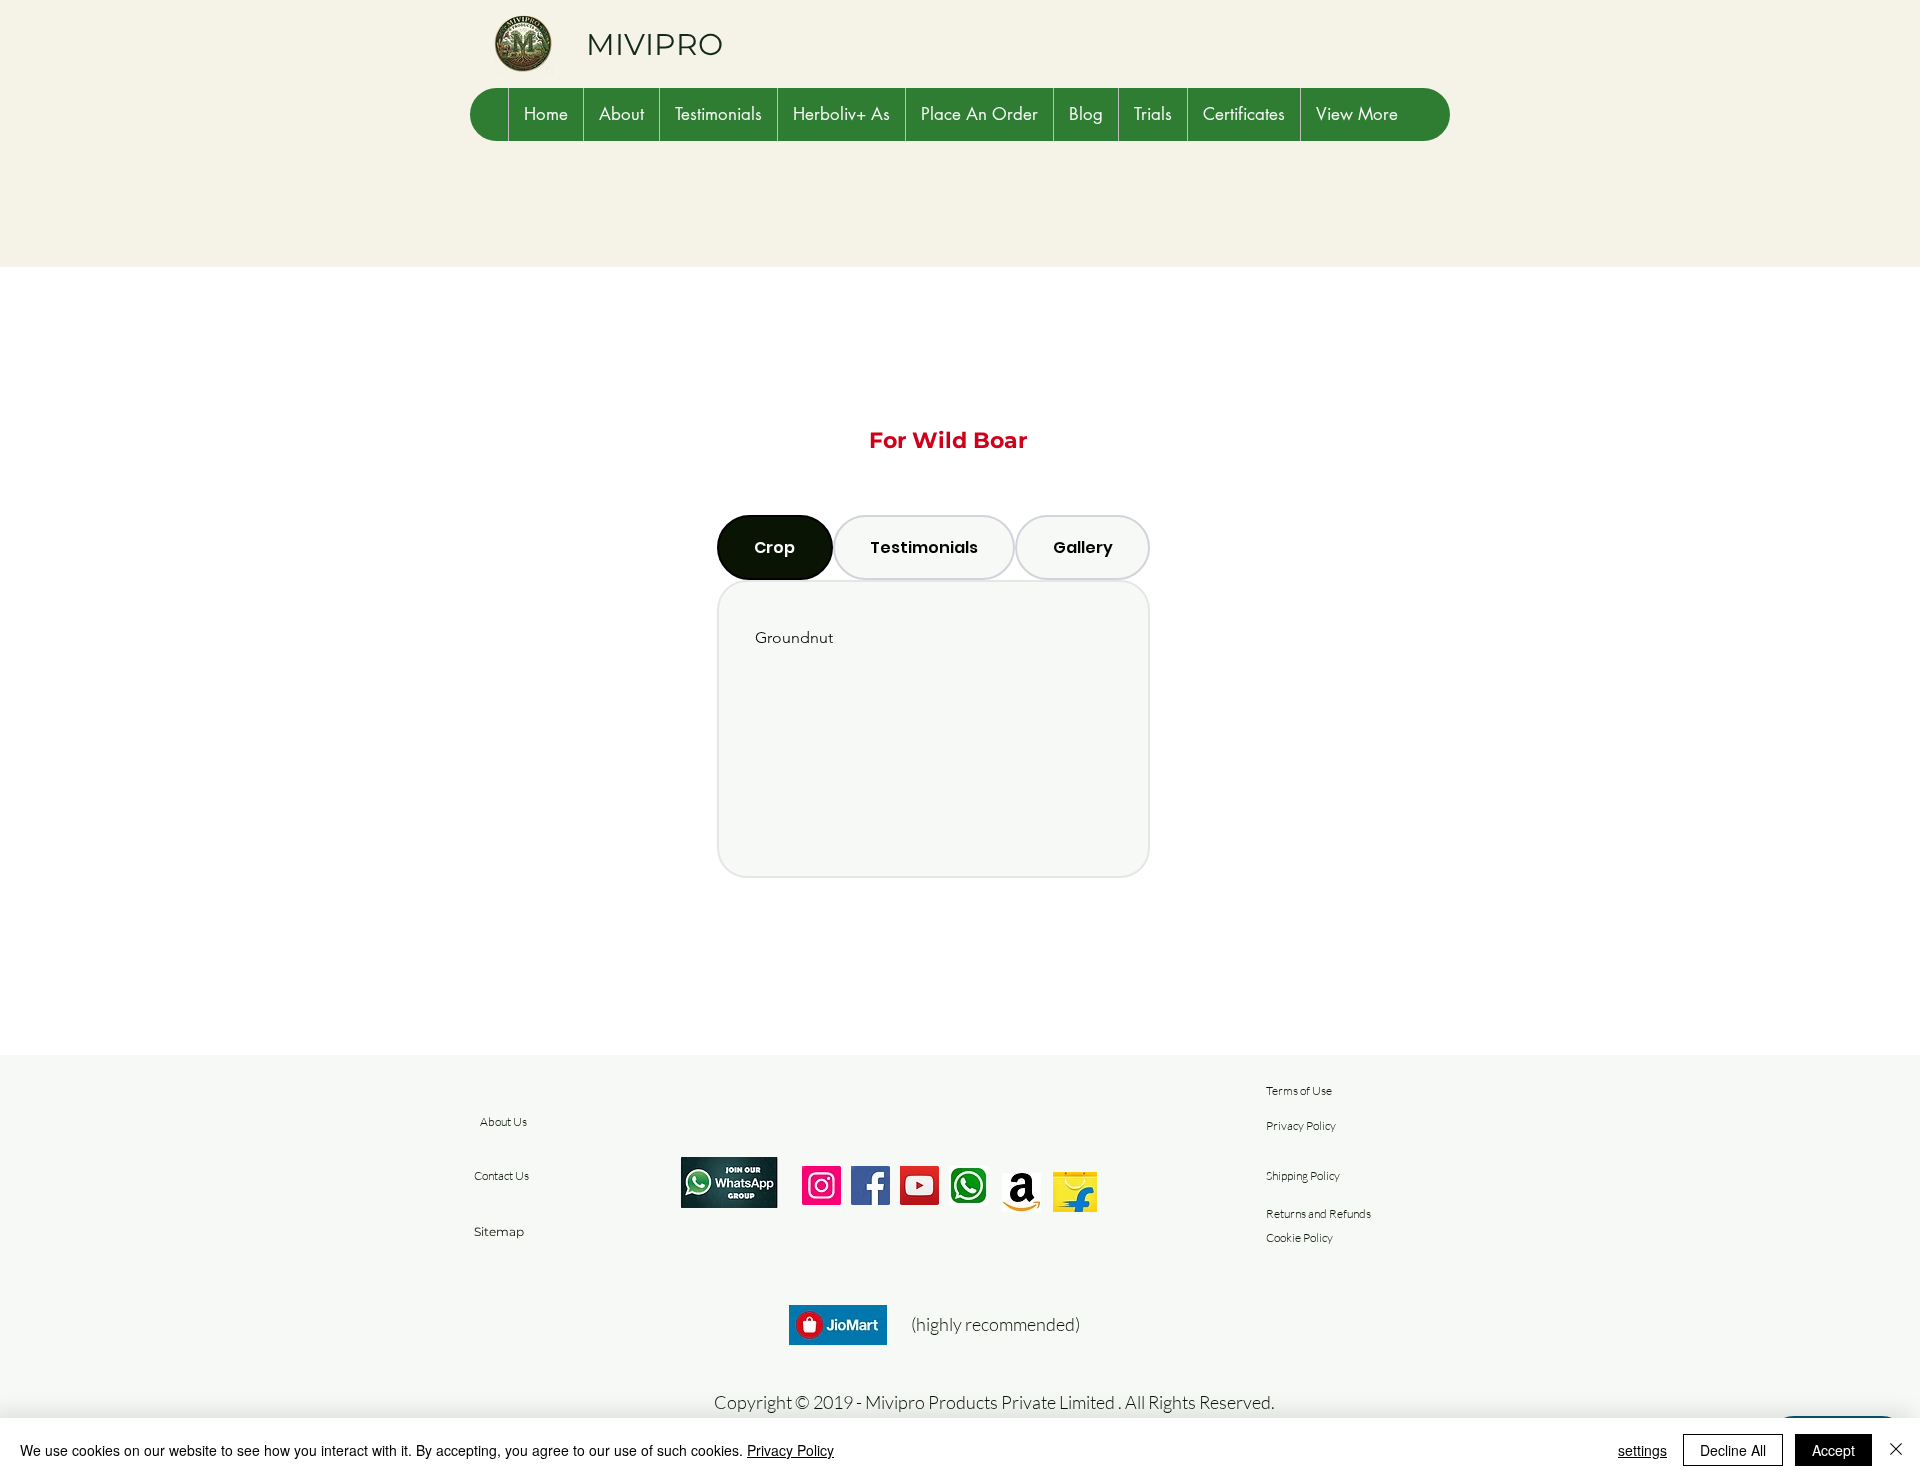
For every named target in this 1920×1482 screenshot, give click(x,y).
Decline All (1733, 1450)
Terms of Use (1299, 1090)
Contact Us (501, 1175)
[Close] (1896, 1450)
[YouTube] (919, 1185)
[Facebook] (870, 1185)
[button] (621, 114)
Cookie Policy (1299, 1237)
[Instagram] (821, 1185)
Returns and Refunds (1318, 1213)
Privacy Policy (1301, 1125)
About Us (503, 1121)
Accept (1833, 1450)
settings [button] (1642, 1450)
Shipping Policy (1303, 1175)
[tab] (775, 547)
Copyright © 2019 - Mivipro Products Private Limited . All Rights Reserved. (994, 1402)
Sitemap (499, 1231)
